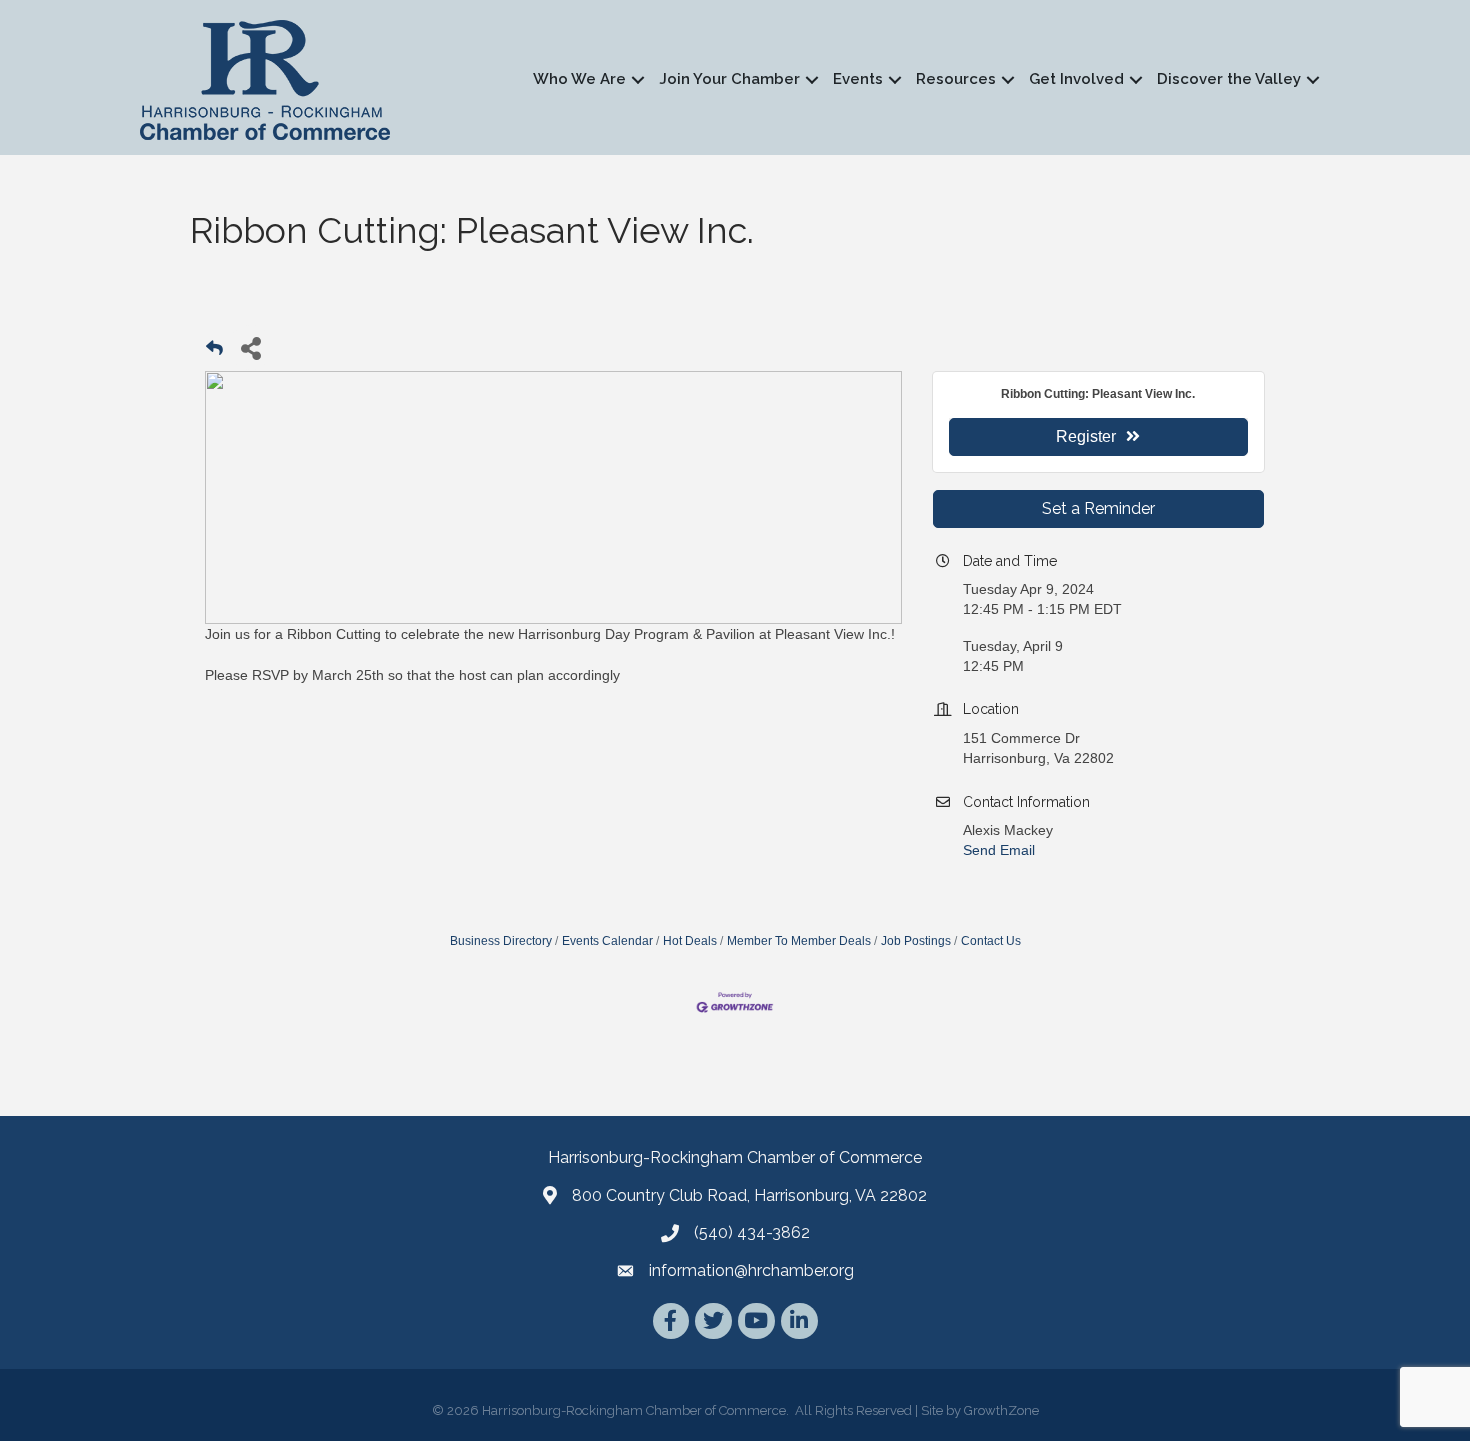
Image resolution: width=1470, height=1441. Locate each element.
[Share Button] (250, 347)
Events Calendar (607, 941)
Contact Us (991, 941)
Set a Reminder (1098, 508)
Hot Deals (690, 941)
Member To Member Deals (799, 941)
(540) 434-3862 (752, 1232)
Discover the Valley (1229, 79)
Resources (956, 79)
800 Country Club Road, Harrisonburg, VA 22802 (749, 1195)
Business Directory (501, 941)
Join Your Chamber (729, 79)
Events (858, 79)
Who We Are (579, 79)
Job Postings (916, 941)
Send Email (999, 850)
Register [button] (1086, 436)
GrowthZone (1001, 1410)
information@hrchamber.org (751, 1270)
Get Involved (1076, 79)
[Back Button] (214, 353)
